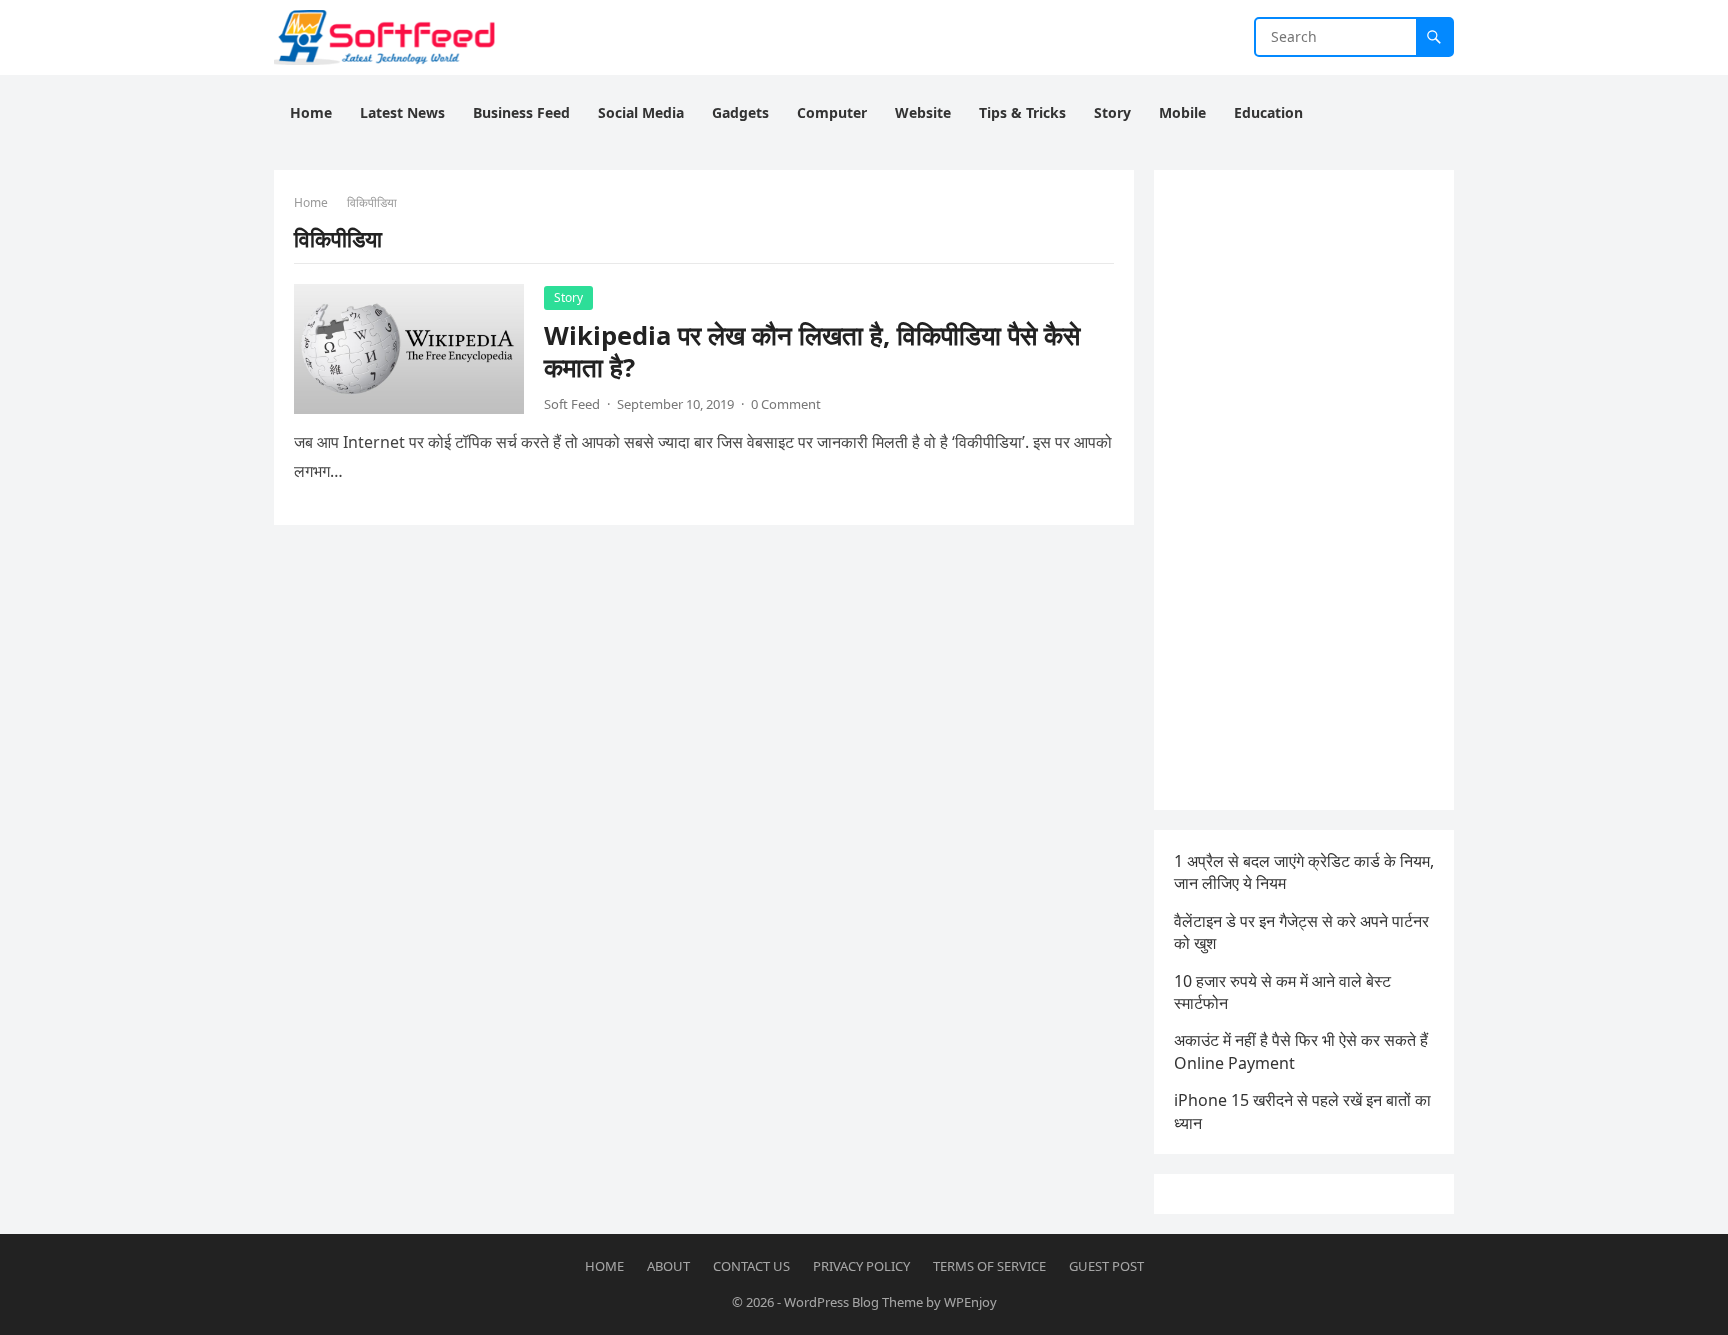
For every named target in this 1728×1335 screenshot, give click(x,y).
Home (311, 202)
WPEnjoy (970, 1302)
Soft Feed (572, 404)
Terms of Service (989, 1266)
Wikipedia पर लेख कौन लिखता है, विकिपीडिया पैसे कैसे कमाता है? (812, 351)
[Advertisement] (1304, 490)
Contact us (751, 1266)
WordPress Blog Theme (853, 1302)
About (668, 1266)
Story (568, 297)
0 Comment (786, 404)
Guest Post (1106, 1266)
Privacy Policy (861, 1266)
